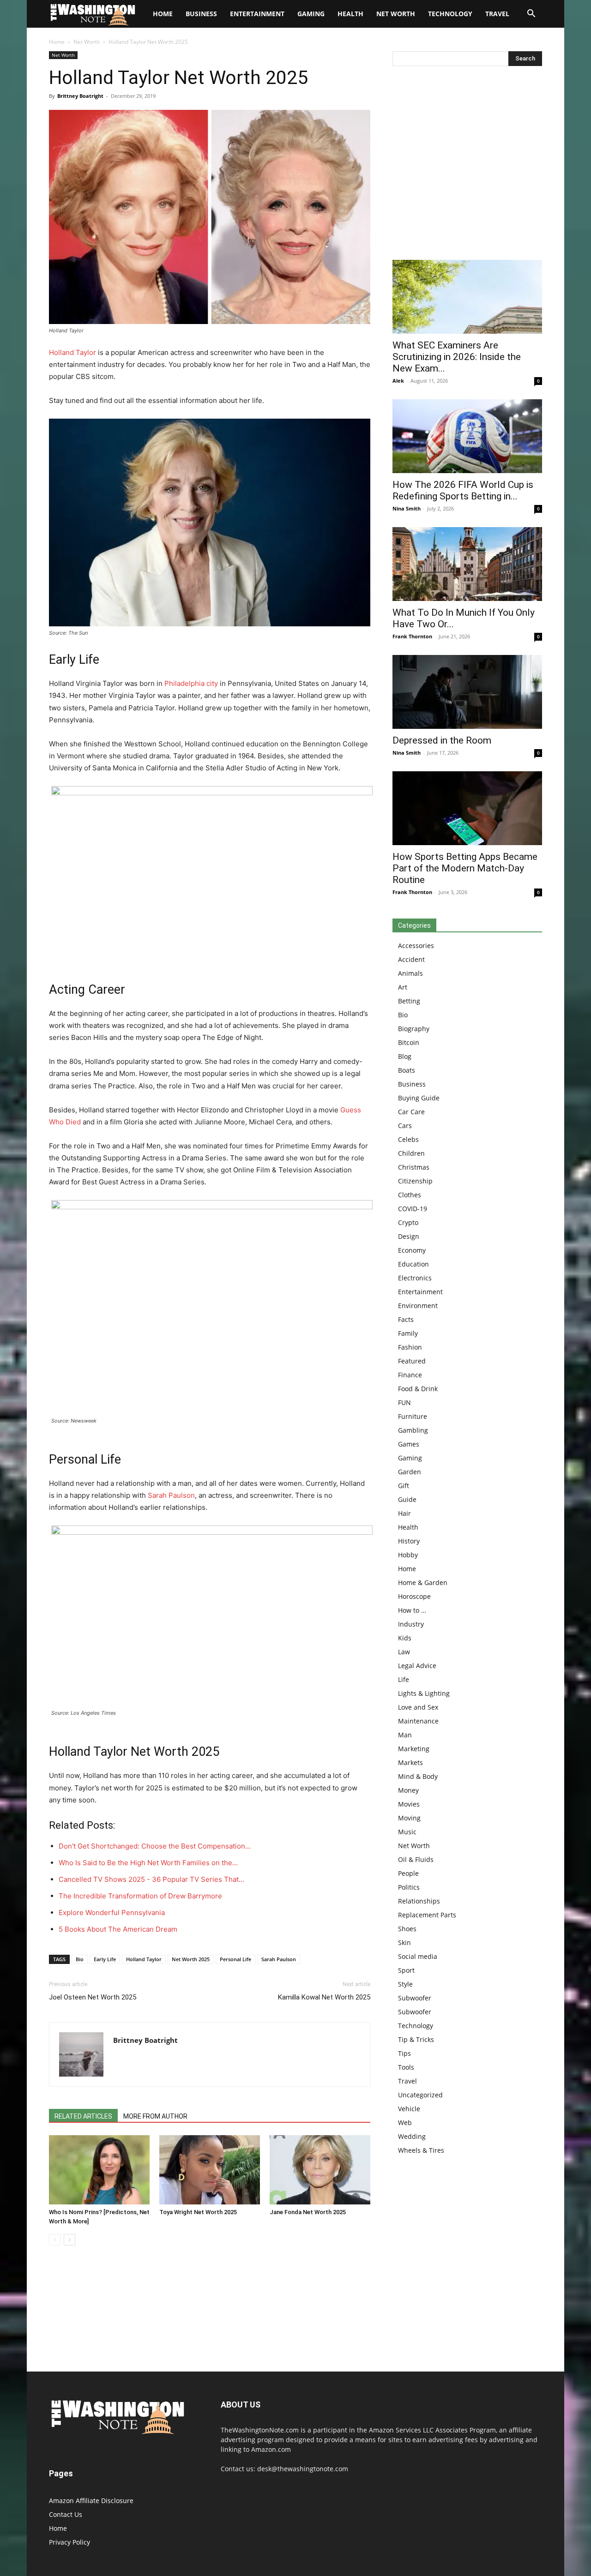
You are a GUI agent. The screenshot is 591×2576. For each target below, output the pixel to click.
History (409, 1541)
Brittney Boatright (80, 96)
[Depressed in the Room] (467, 692)
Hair (404, 1513)
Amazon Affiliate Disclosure (91, 2501)
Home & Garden (423, 1582)
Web (405, 2123)
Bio (80, 1959)
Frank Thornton (412, 636)
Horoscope (414, 1596)
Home (57, 42)
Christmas (414, 1167)
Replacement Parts (427, 1915)
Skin (404, 1943)
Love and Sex (418, 1707)
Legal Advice (417, 1666)
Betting (409, 1001)
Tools (406, 2067)
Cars (405, 1126)
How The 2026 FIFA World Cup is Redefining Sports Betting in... (463, 490)
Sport (406, 1970)
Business (201, 14)
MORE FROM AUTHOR (155, 2116)
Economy (412, 1250)
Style (405, 1984)
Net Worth (396, 14)
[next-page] (69, 2240)
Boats (407, 1070)
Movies (409, 1804)
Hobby (408, 1555)
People (408, 1873)
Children (411, 1153)
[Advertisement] (467, 165)
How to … (412, 1610)
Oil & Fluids (416, 1859)
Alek (398, 381)
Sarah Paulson (171, 1495)
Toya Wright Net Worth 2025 (198, 2212)
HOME (163, 14)
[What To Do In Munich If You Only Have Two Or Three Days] (467, 564)
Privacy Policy (69, 2542)
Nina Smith (407, 508)
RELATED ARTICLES (83, 2116)
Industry (411, 1624)
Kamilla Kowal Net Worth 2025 (324, 1997)
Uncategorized (420, 2095)
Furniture (413, 1416)
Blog (405, 1056)
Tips (404, 2053)
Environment (418, 1306)
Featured (412, 1361)
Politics (409, 1887)
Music (407, 1832)
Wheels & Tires (421, 2150)
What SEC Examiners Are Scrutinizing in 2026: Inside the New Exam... (457, 357)
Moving (409, 1818)
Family (408, 1333)
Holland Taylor (72, 352)
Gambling (413, 1430)
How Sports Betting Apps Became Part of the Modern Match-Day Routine (465, 868)
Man (405, 1735)
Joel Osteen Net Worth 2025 (93, 1997)
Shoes (407, 1929)
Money (408, 1790)
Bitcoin (409, 1042)
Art (403, 987)
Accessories (416, 946)
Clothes (410, 1195)
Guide (407, 1499)
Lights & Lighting (424, 1693)
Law (404, 1652)
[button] (531, 15)
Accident (411, 959)
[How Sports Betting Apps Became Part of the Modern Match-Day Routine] (467, 808)
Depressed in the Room (442, 740)
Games (409, 1444)
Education (413, 1264)
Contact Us (66, 2514)
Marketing (414, 1749)
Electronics (415, 1278)
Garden (410, 1472)
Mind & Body (418, 1776)
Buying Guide (419, 1098)
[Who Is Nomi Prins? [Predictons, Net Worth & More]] (99, 2170)
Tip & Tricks (416, 2039)
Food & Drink (418, 1389)
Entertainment (257, 14)
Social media (418, 1956)
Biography (414, 1029)
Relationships (419, 1901)
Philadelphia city (191, 683)
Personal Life (235, 1959)
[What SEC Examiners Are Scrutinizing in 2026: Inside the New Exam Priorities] (467, 297)
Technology (450, 14)
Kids (405, 1638)
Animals (410, 973)
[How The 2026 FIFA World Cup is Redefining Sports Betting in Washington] (467, 436)
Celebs (408, 1139)
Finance (410, 1375)
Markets (410, 1762)
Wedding (412, 2136)
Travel (497, 14)
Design (409, 1236)
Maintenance (418, 1721)
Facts (406, 1319)
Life (404, 1679)
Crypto (408, 1222)
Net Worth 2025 (191, 1959)
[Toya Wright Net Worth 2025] (210, 2170)
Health (350, 14)
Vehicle (409, 2109)
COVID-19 (413, 1209)
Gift (404, 1486)
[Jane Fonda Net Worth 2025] (320, 2170)
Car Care (411, 1112)
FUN (404, 1402)
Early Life (105, 1959)
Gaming (311, 14)
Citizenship (415, 1181)
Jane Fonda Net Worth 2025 (308, 2212)
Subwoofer (415, 1998)
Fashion (410, 1347)
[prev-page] (55, 2240)
